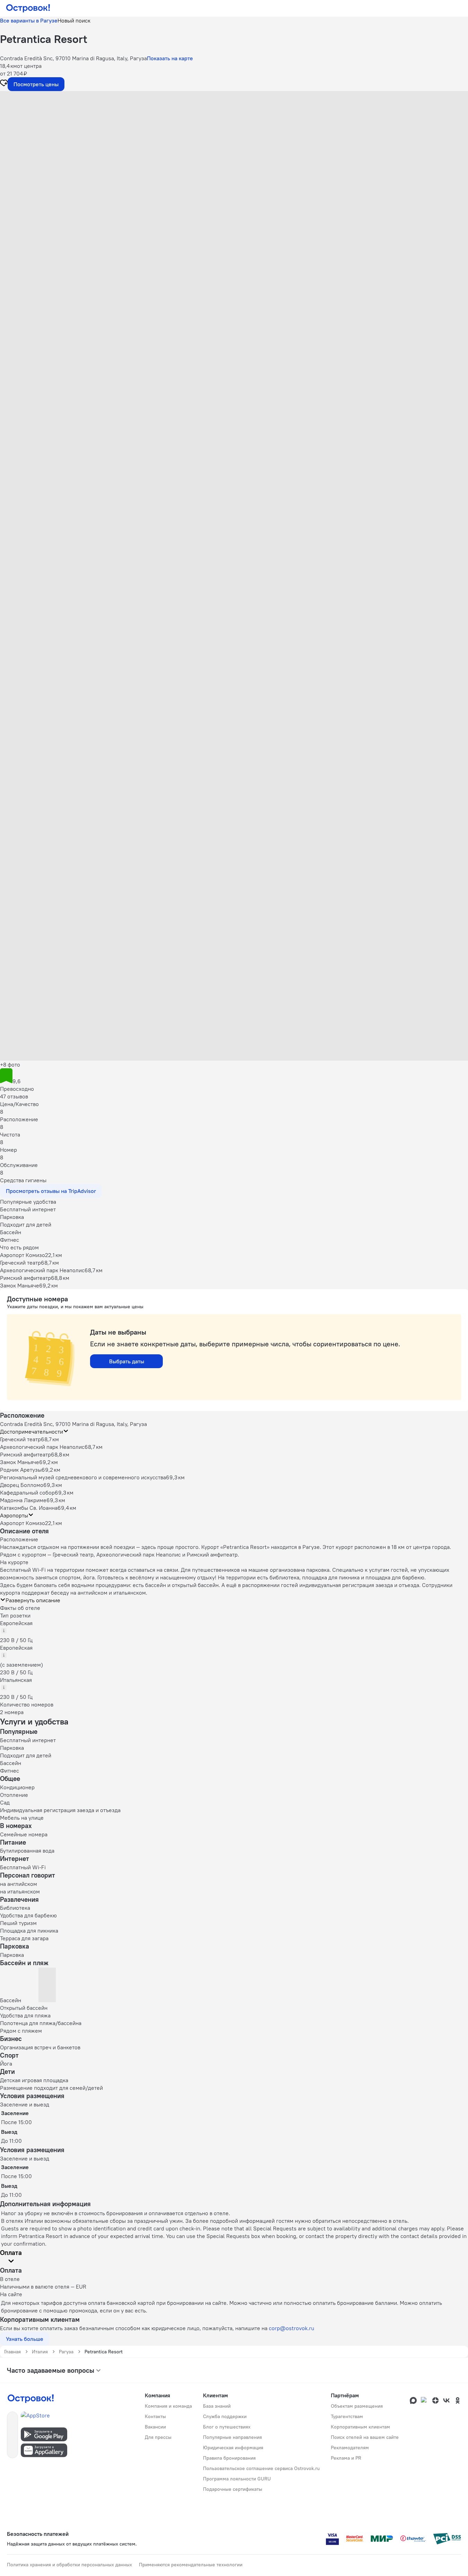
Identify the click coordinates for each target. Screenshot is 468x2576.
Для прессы (158, 2437)
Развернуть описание (33, 1600)
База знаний (217, 2406)
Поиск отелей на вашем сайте (365, 2437)
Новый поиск (74, 20)
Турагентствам (347, 2416)
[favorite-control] (4, 84)
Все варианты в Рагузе (29, 20)
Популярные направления (232, 2437)
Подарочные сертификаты (233, 2489)
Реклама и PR (346, 2458)
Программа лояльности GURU (237, 2479)
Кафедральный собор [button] (27, 1492)
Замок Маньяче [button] (20, 1462)
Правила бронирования (229, 2458)
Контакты (155, 2416)
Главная (12, 2352)
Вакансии (155, 2427)
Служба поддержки (225, 2416)
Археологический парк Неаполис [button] (42, 1447)
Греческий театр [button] (20, 1439)
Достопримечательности (32, 1432)
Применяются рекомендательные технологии (191, 2565)
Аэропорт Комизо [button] (23, 1523)
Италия (40, 2352)
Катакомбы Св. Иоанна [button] (29, 1508)
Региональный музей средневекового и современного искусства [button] (83, 1477)
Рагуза (66, 2352)
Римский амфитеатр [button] (25, 1454)
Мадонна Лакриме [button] (23, 1500)
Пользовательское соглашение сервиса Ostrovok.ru (261, 2468)
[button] (234, 160)
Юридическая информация (233, 2448)
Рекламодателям (350, 2448)
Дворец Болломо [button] (22, 1485)
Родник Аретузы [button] (21, 1470)
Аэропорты (14, 1515)
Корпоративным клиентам (360, 2427)
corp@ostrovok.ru (292, 2328)
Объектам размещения (357, 2406)
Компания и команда (168, 2406)
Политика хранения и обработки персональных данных (69, 2565)
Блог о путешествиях (227, 2427)
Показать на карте (170, 58)
